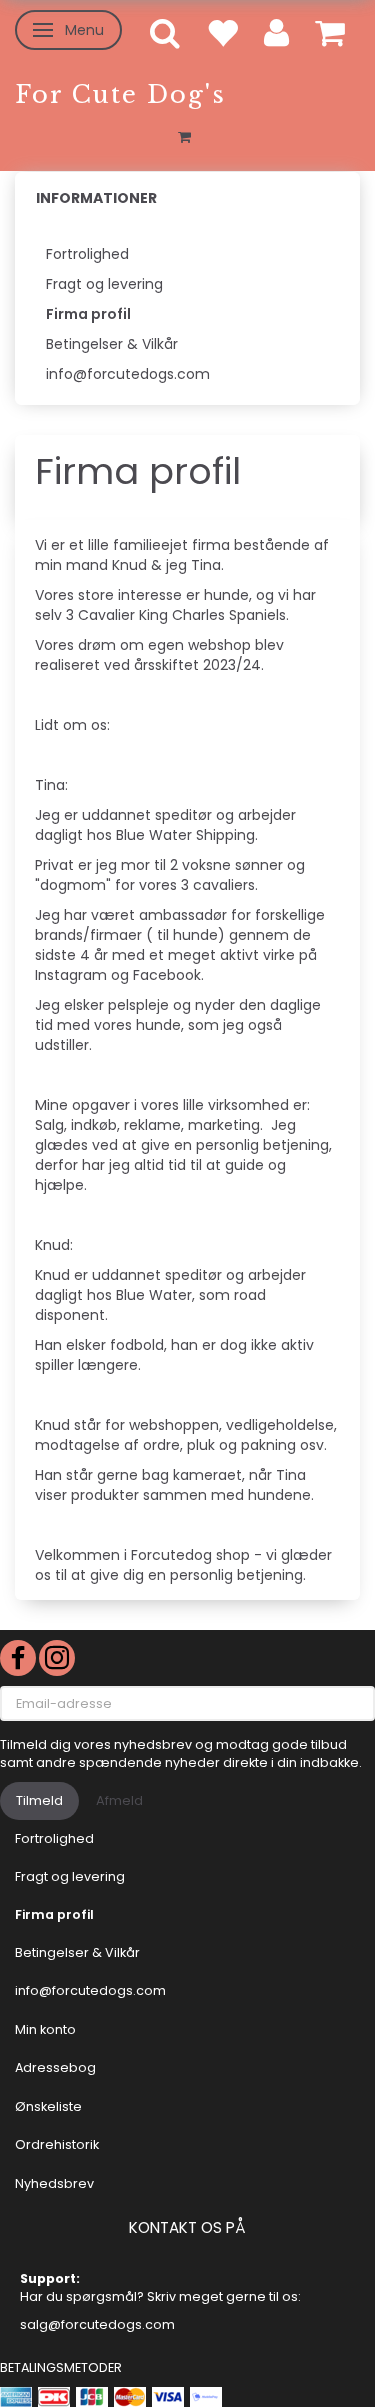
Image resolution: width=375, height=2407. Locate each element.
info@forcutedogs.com (128, 374)
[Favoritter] (222, 31)
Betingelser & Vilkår (112, 344)
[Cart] (330, 31)
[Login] (276, 31)
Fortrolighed (87, 254)
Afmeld (119, 1800)
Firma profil (88, 314)
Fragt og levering (104, 284)
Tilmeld (39, 1800)
